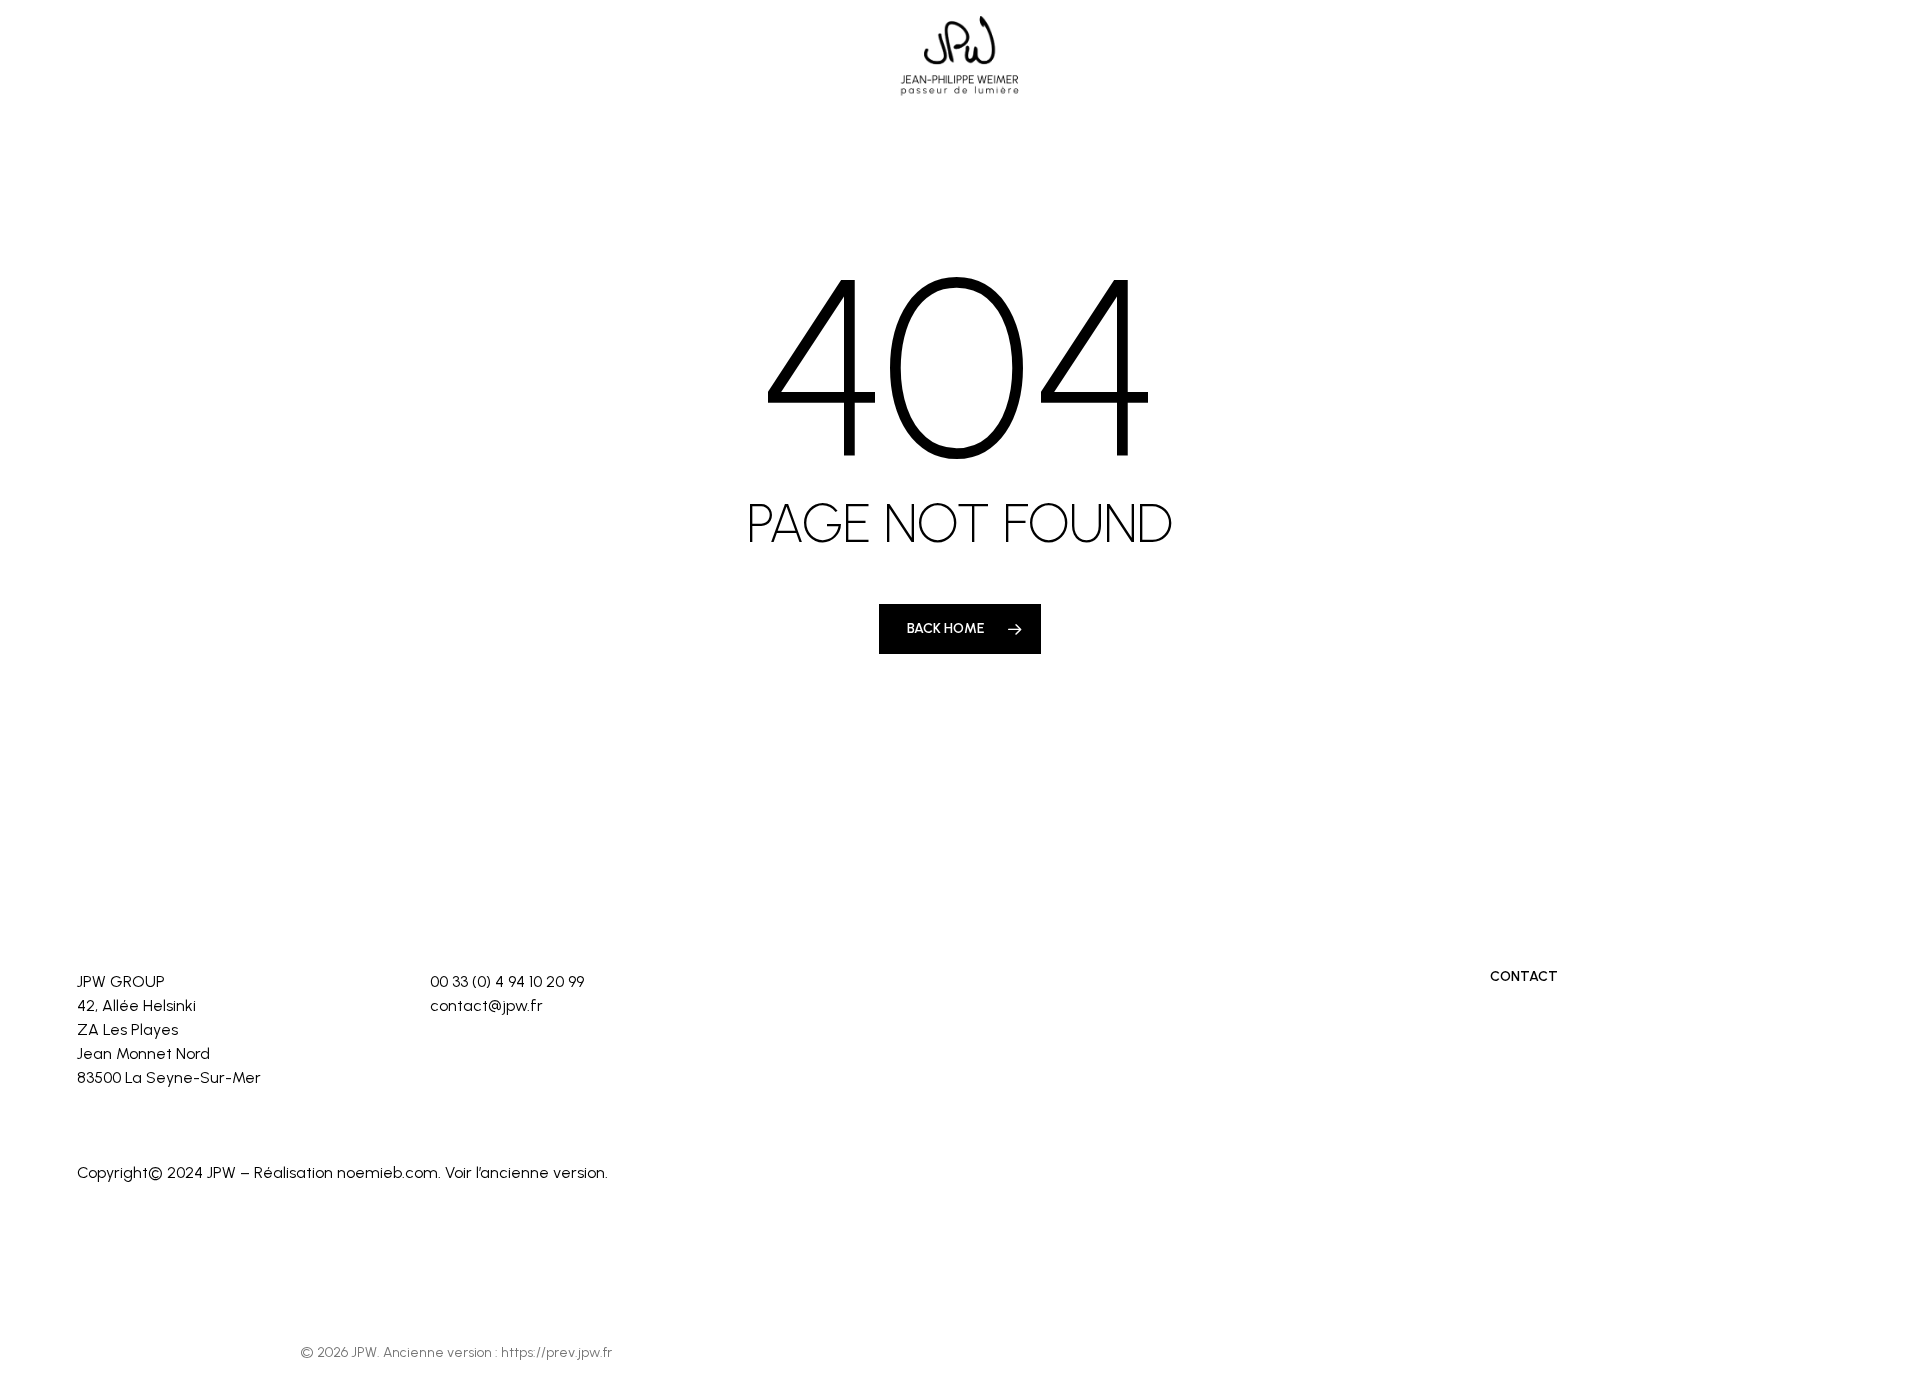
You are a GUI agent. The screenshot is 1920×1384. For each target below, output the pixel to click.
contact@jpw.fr (486, 1005)
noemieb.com (387, 1172)
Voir (458, 1172)
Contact (1524, 976)
